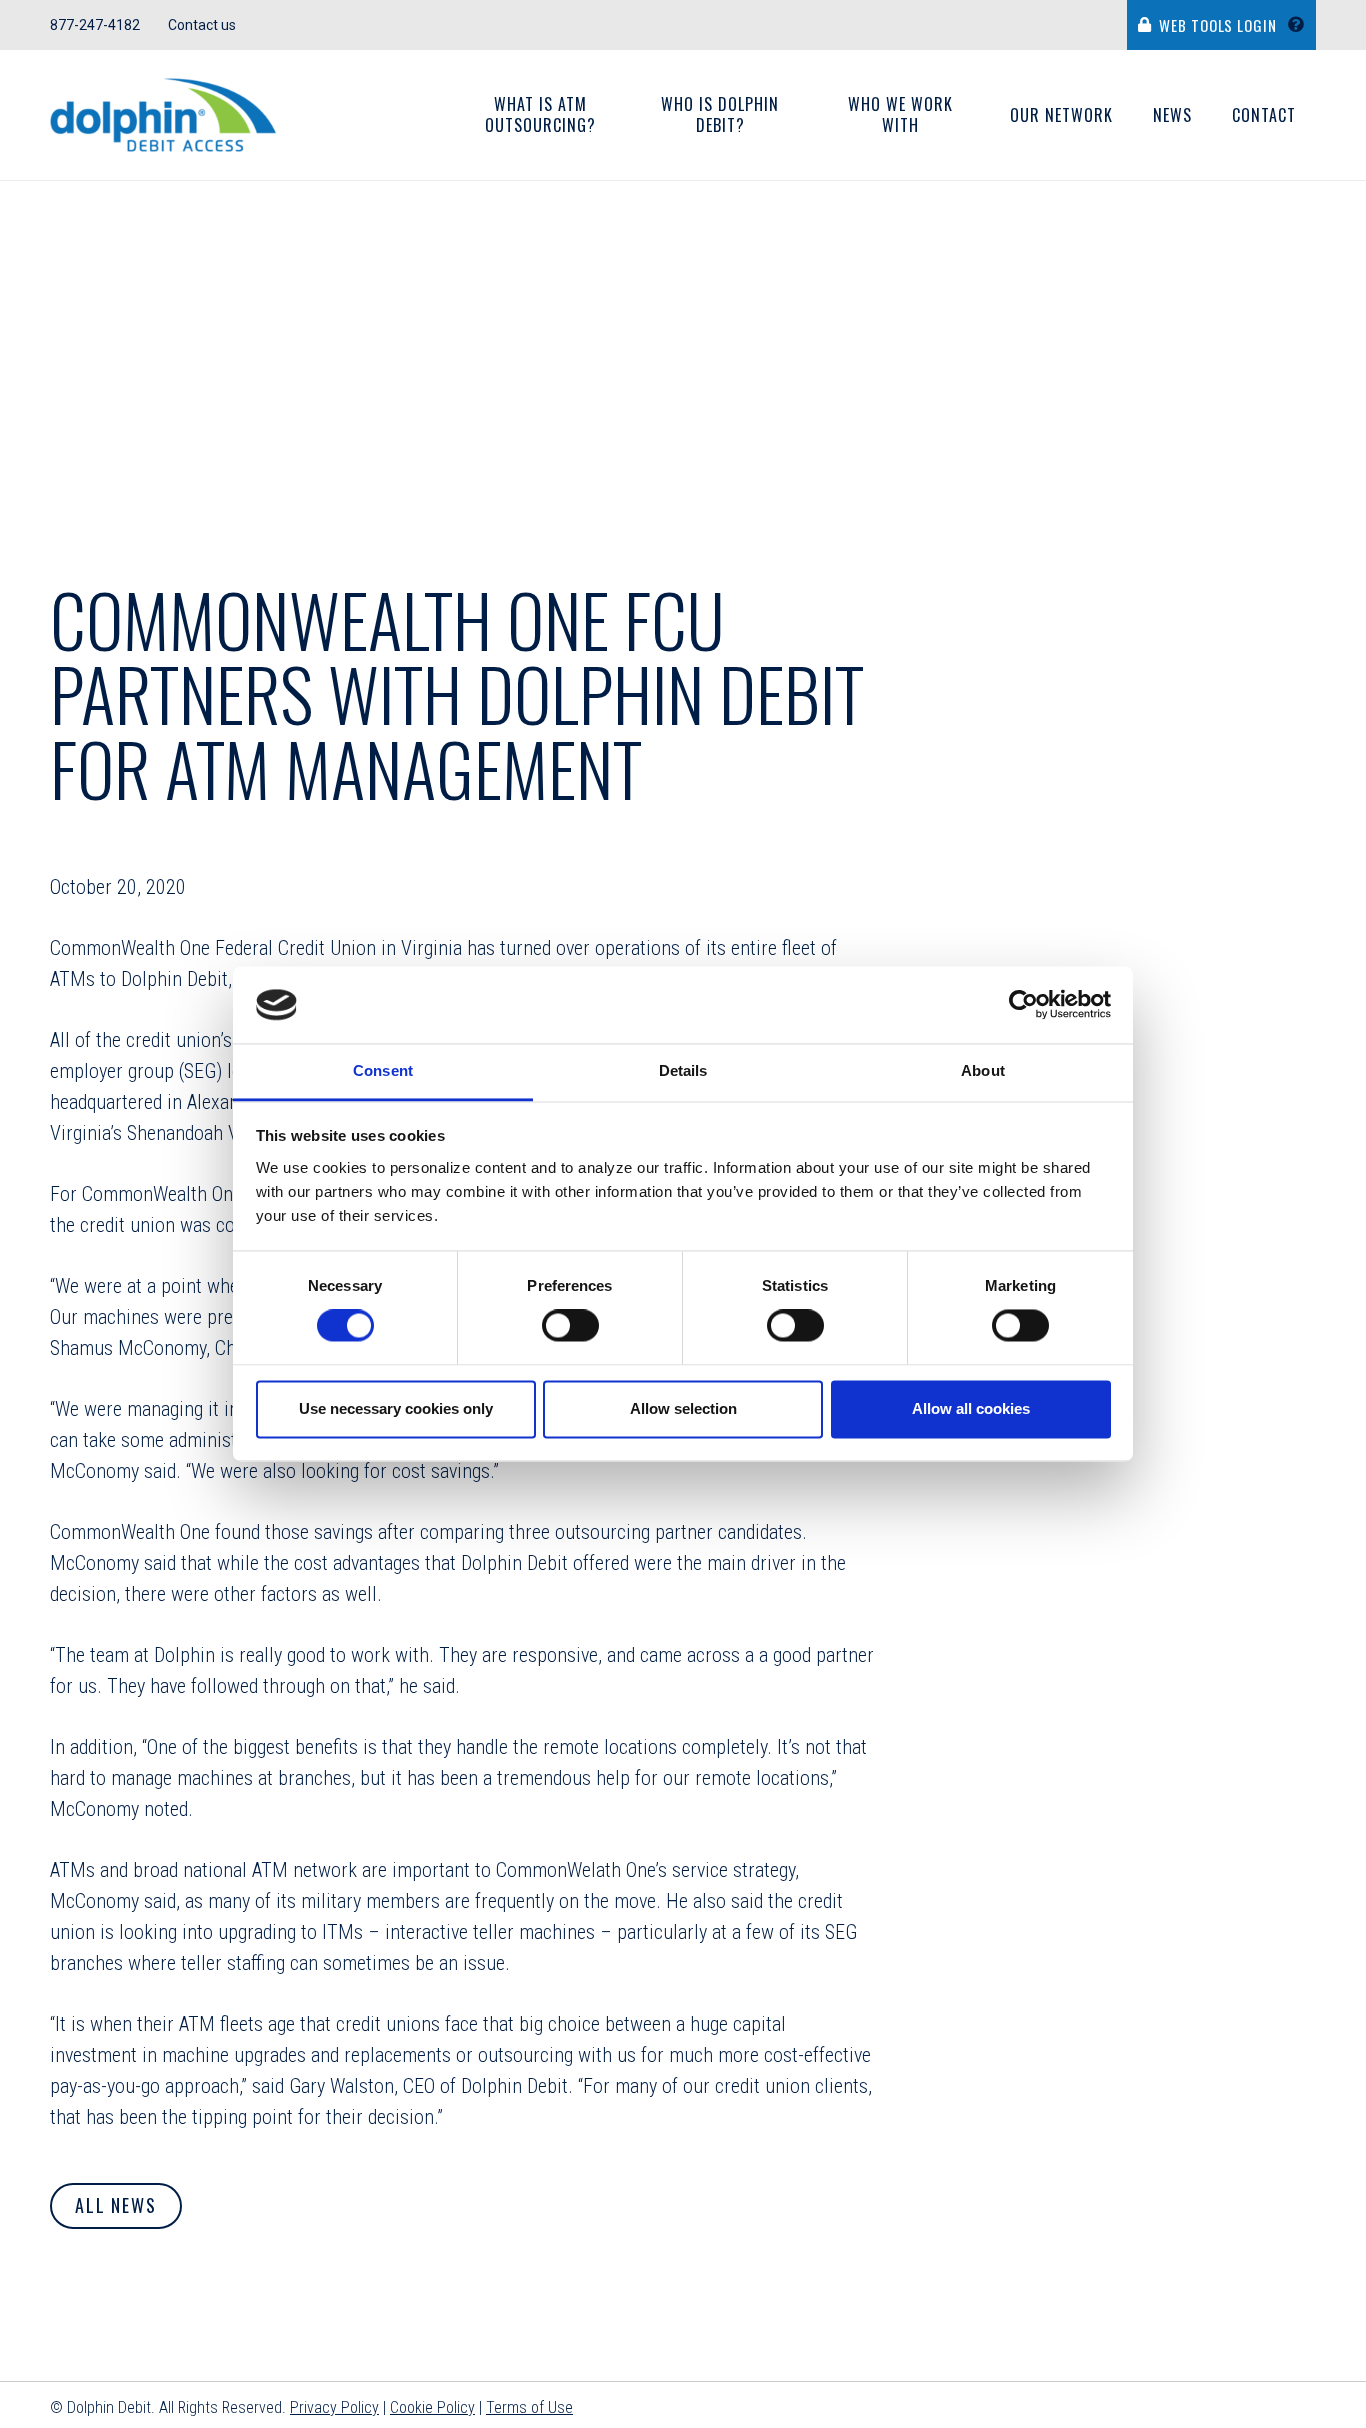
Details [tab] (683, 1070)
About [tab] (983, 1070)
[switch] (570, 1326)
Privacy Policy (334, 2407)
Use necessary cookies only (396, 1408)
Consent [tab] (383, 1070)
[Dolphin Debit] (163, 115)
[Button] (1301, 25)
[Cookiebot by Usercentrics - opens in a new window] (1023, 1005)
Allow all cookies (971, 1408)
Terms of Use (529, 2407)
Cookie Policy (432, 2407)
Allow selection (683, 1408)
